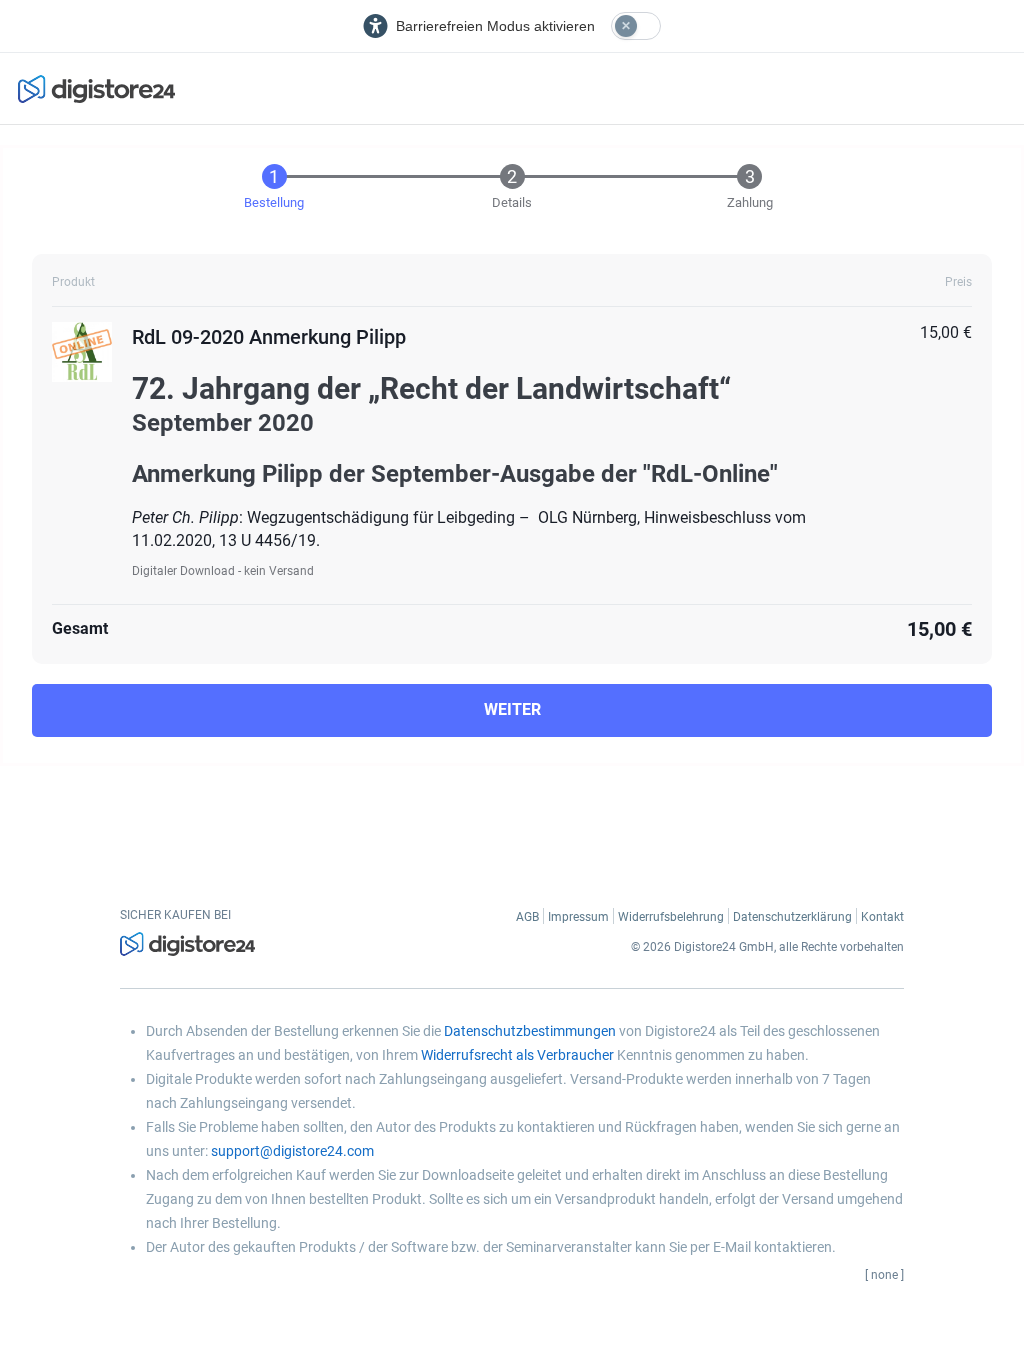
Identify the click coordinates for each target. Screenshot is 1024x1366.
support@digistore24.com (292, 1151)
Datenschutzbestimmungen (530, 1031)
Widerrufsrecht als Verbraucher (517, 1055)
